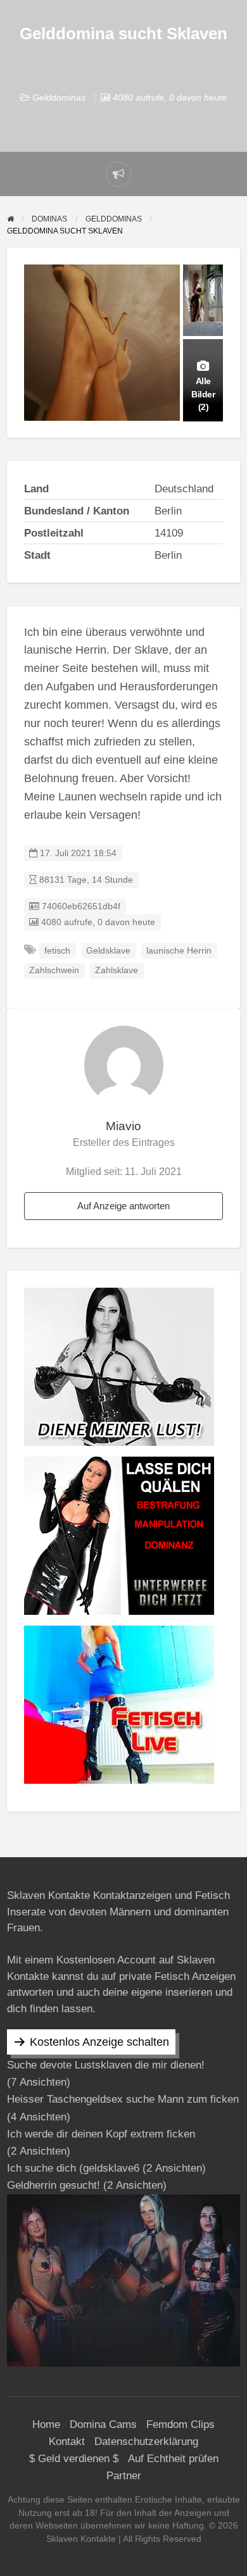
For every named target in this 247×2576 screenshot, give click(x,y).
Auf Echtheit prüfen (173, 2459)
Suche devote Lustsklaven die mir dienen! (106, 2065)
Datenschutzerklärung (146, 2442)
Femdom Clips (180, 2424)
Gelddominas (59, 97)
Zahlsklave (117, 970)
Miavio (123, 1126)
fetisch (57, 951)
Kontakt (67, 2442)
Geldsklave (108, 951)
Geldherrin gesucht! (54, 2185)
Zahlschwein (54, 970)
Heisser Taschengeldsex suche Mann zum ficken (123, 2099)
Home (46, 2424)
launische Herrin (179, 951)
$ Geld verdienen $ (74, 2459)
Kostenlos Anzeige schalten (99, 2042)
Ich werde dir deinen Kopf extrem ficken (101, 2134)
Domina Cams (103, 2424)
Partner (124, 2476)
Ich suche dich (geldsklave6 (73, 2168)
